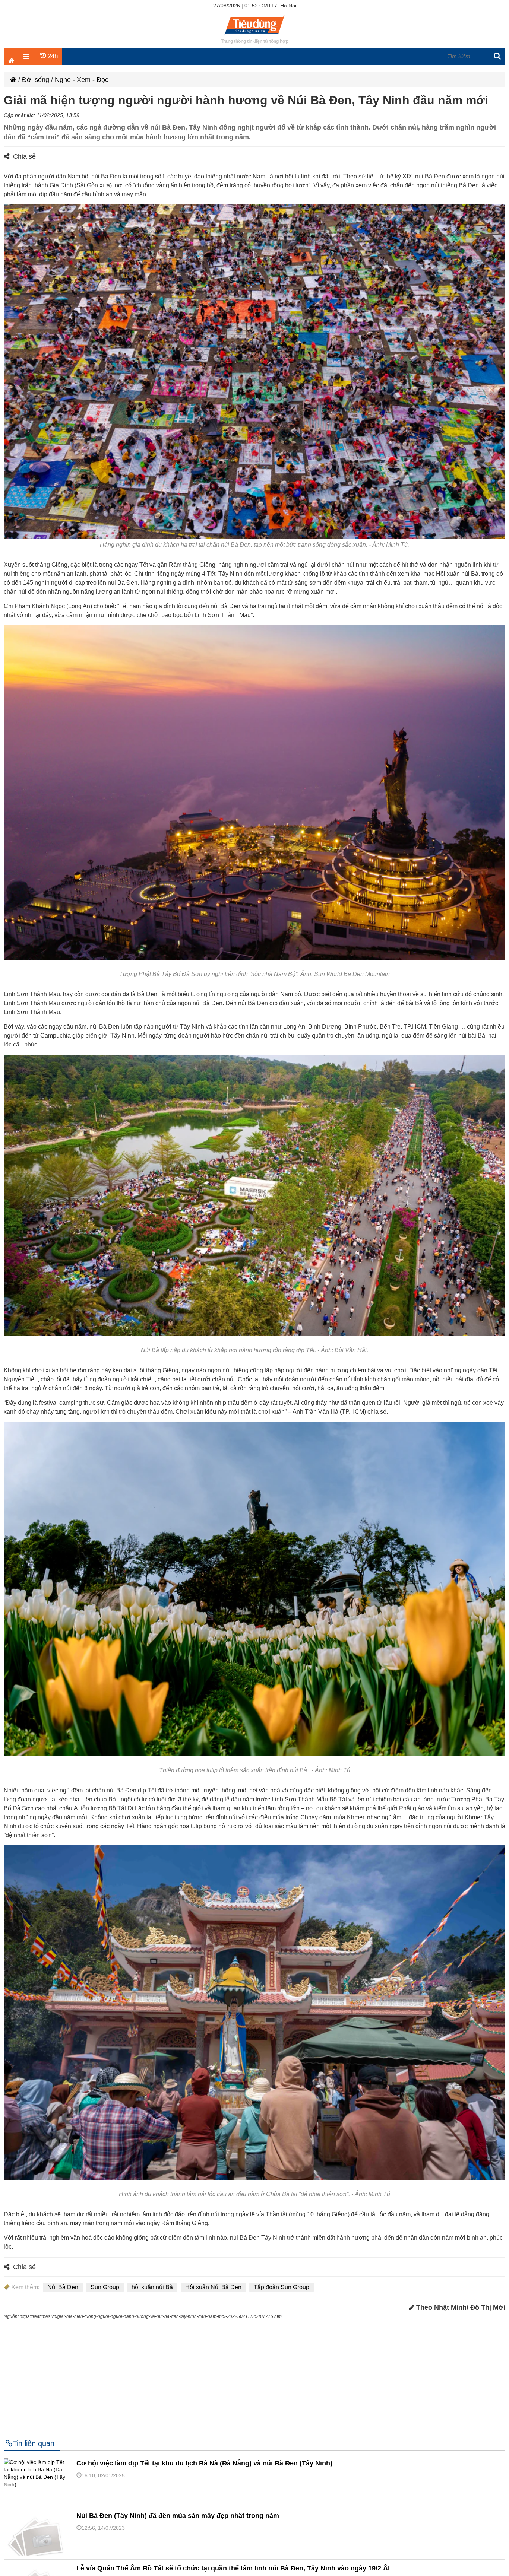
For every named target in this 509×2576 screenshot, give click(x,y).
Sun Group (105, 2287)
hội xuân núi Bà (152, 2287)
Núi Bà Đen (63, 2287)
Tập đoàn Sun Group (282, 2287)
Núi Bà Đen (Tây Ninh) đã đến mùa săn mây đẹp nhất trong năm (178, 2516)
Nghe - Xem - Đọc (82, 80)
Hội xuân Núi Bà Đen (213, 2287)
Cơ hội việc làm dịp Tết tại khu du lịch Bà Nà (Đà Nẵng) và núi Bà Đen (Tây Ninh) (204, 2463)
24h (52, 56)
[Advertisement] (255, 2376)
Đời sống (36, 80)
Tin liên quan (34, 2443)
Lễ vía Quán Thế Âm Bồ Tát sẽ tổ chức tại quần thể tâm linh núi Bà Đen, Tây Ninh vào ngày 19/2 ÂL (234, 2568)
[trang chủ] (255, 35)
